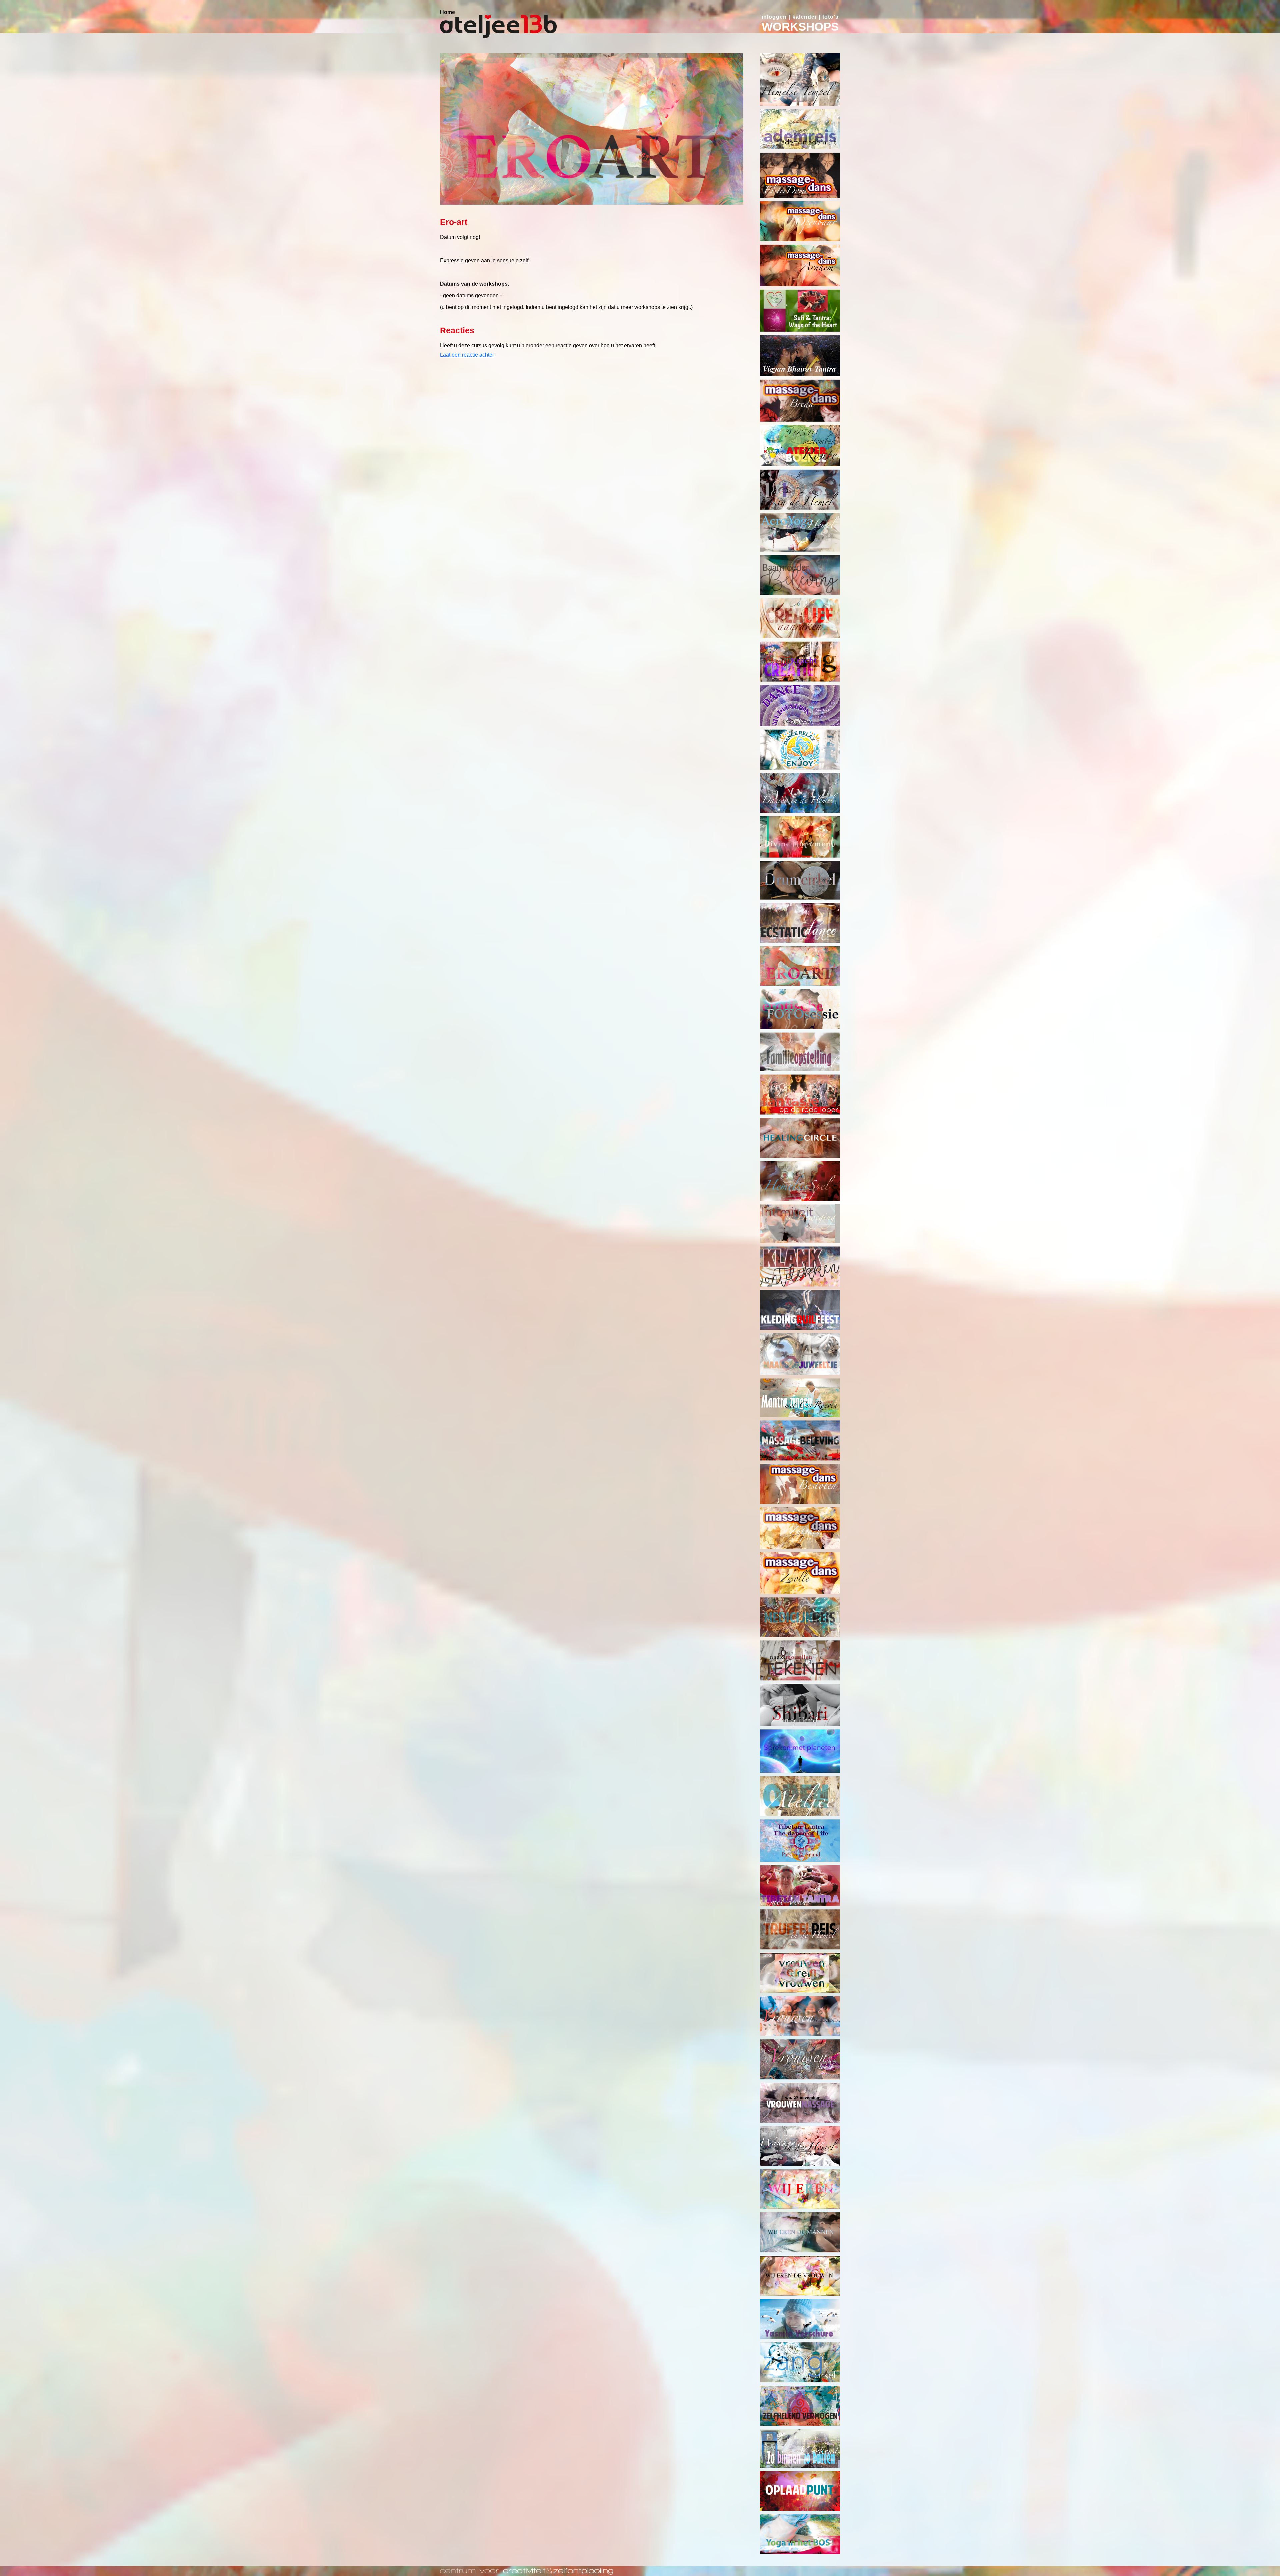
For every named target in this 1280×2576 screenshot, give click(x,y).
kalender (805, 17)
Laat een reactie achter (467, 355)
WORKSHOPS (800, 26)
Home (447, 12)
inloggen (774, 17)
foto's (830, 17)
